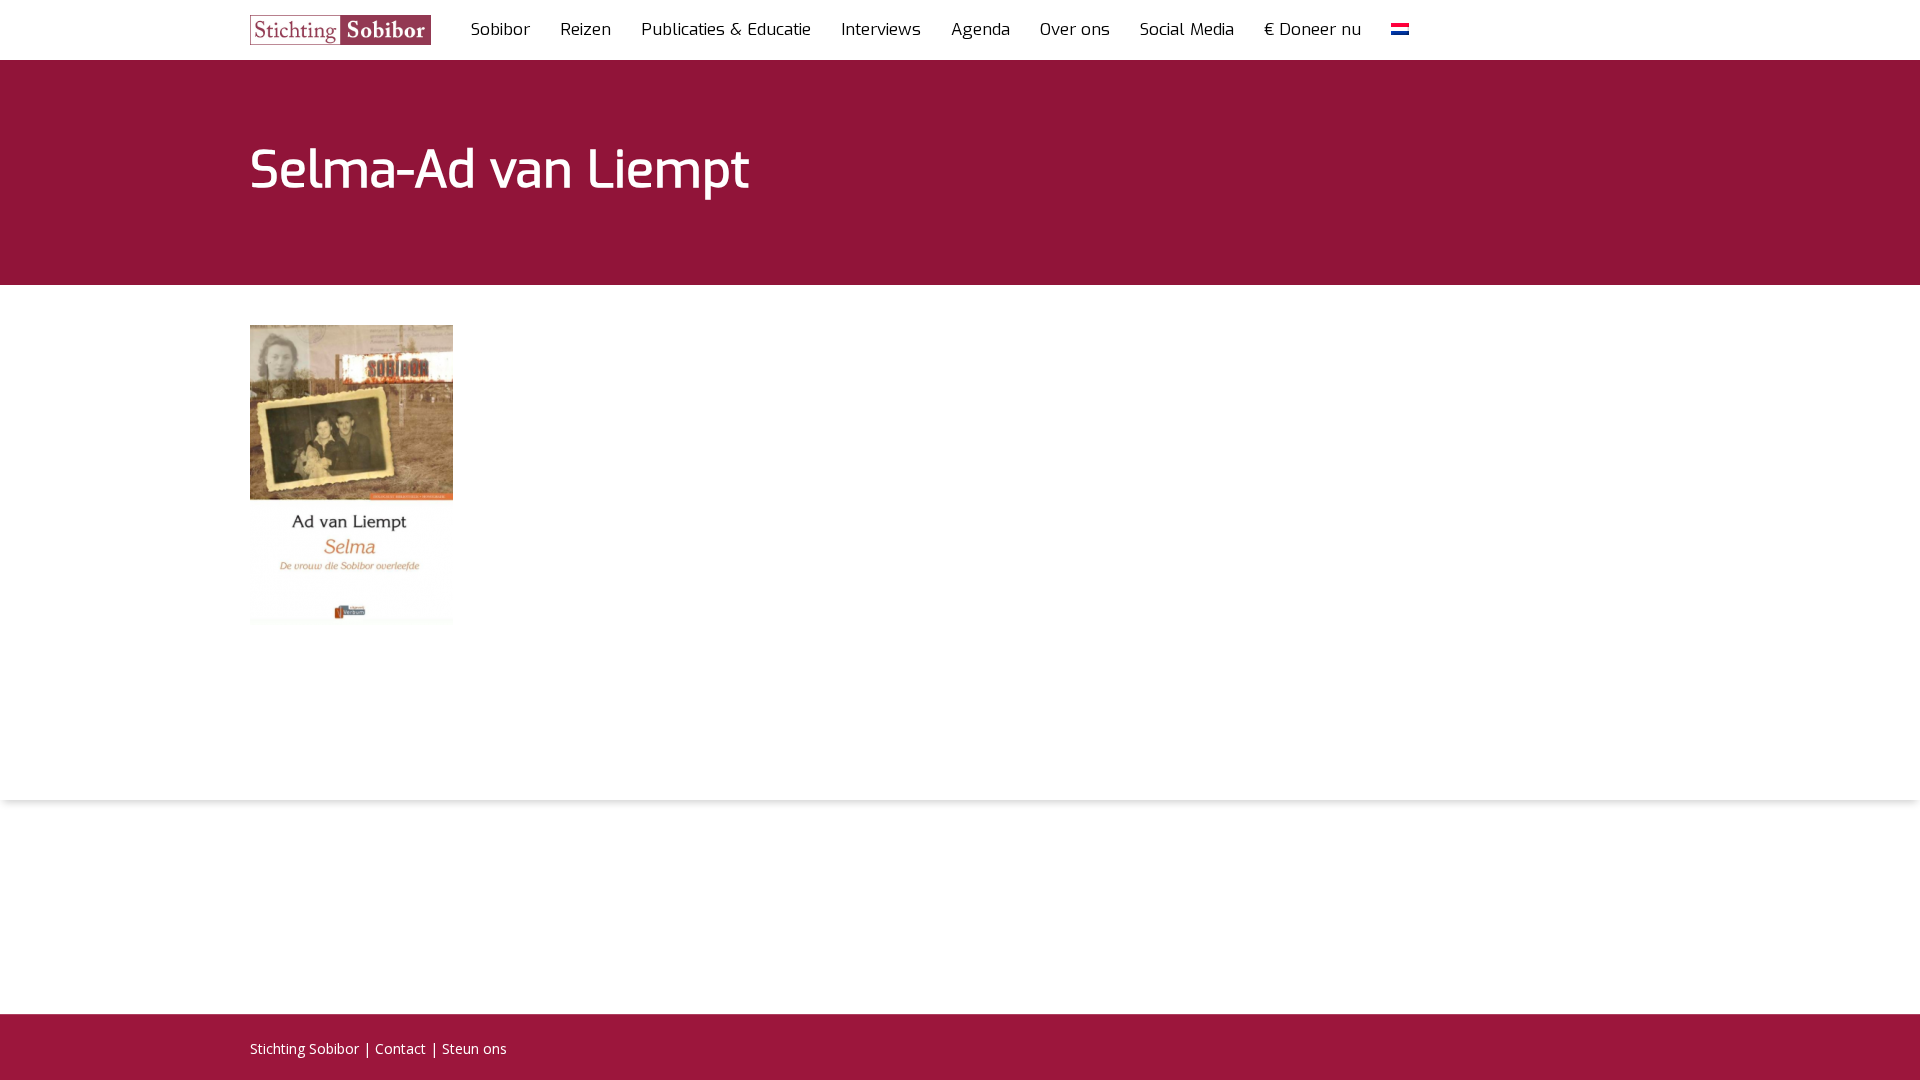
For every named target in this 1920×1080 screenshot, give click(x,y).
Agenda (980, 30)
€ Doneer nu (1312, 30)
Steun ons (474, 1048)
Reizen (585, 30)
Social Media (1187, 30)
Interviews (881, 30)
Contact (400, 1048)
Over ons (1075, 30)
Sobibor (500, 30)
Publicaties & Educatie (726, 30)
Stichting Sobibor (304, 1048)
